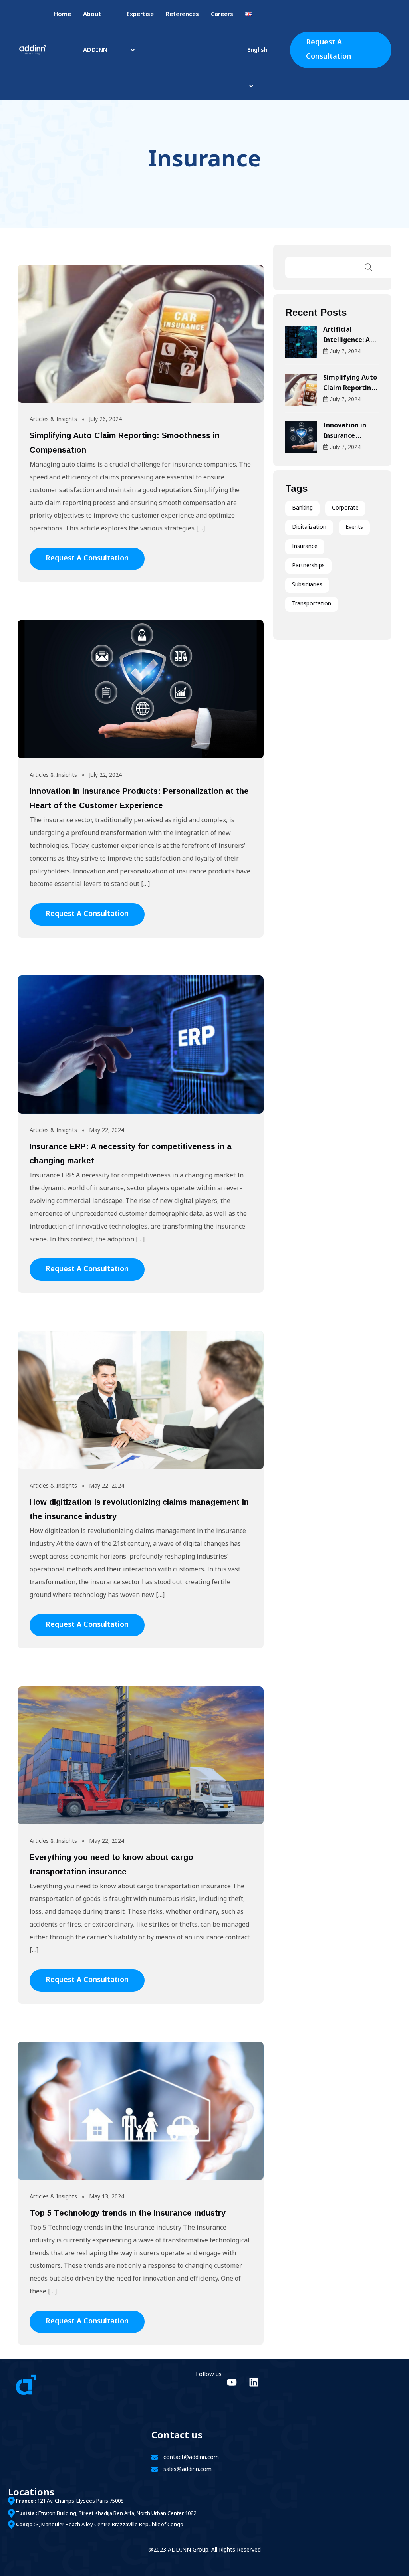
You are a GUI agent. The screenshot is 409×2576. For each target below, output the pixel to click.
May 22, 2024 (107, 1131)
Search (369, 267)
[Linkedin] (254, 2382)
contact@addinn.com (191, 2458)
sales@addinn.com (188, 2470)
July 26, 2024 (105, 420)
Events (354, 527)
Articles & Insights (53, 420)
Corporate (345, 508)
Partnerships (308, 566)
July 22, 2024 (105, 775)
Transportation (312, 604)
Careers (222, 15)
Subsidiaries (307, 585)
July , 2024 (345, 351)
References (182, 15)
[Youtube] (232, 2382)
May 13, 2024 (107, 2197)
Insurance (305, 547)
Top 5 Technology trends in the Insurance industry (128, 2213)
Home (62, 15)
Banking (302, 508)
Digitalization (309, 527)
